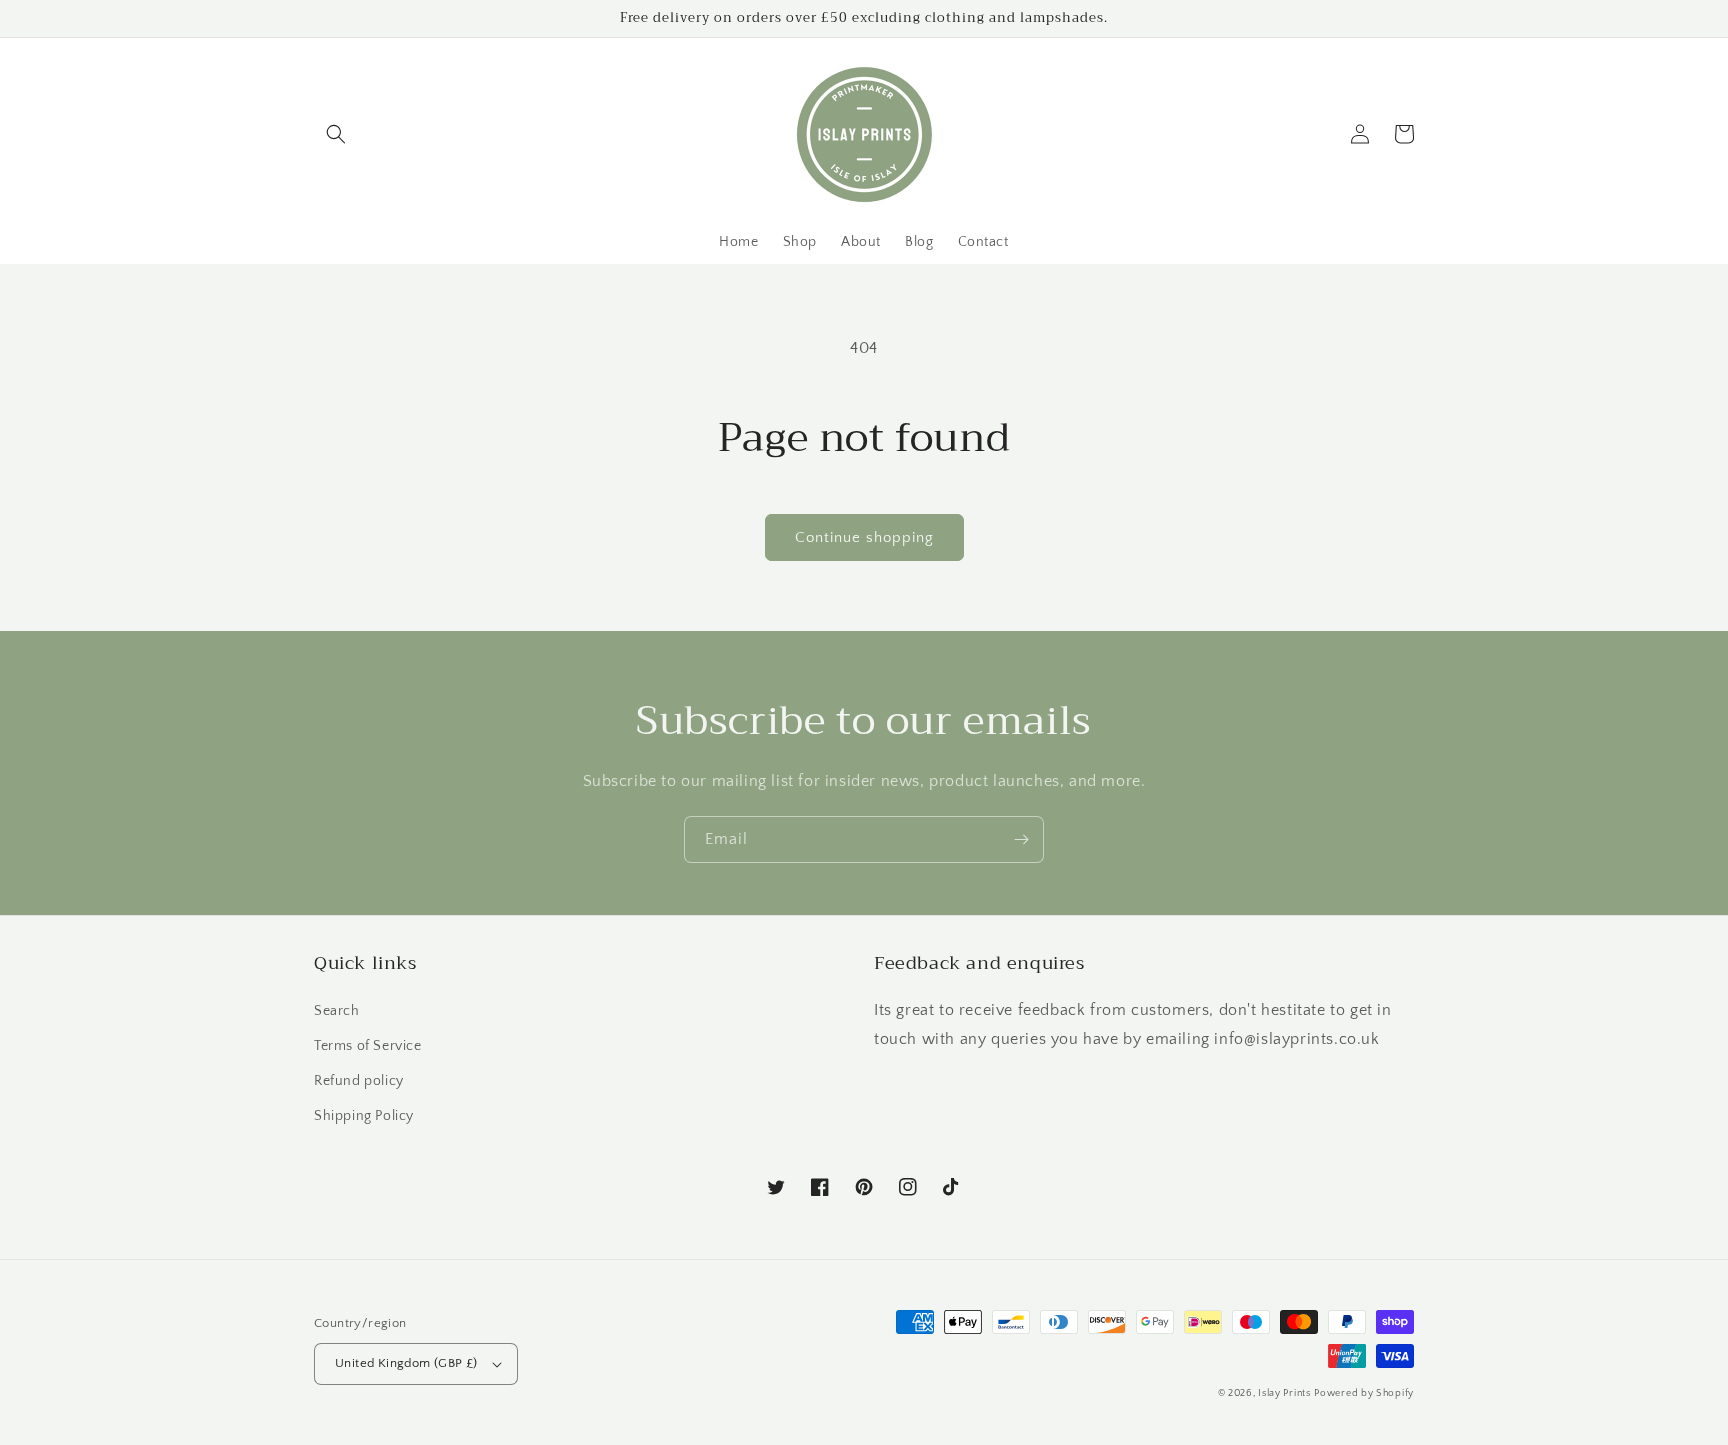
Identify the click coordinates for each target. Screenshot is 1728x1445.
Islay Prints (1284, 1393)
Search (337, 1011)
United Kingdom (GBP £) (406, 1363)
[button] (336, 134)
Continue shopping (864, 537)
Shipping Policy (364, 1116)
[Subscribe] (1021, 839)
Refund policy (359, 1081)
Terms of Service (368, 1046)
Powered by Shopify (1364, 1393)
